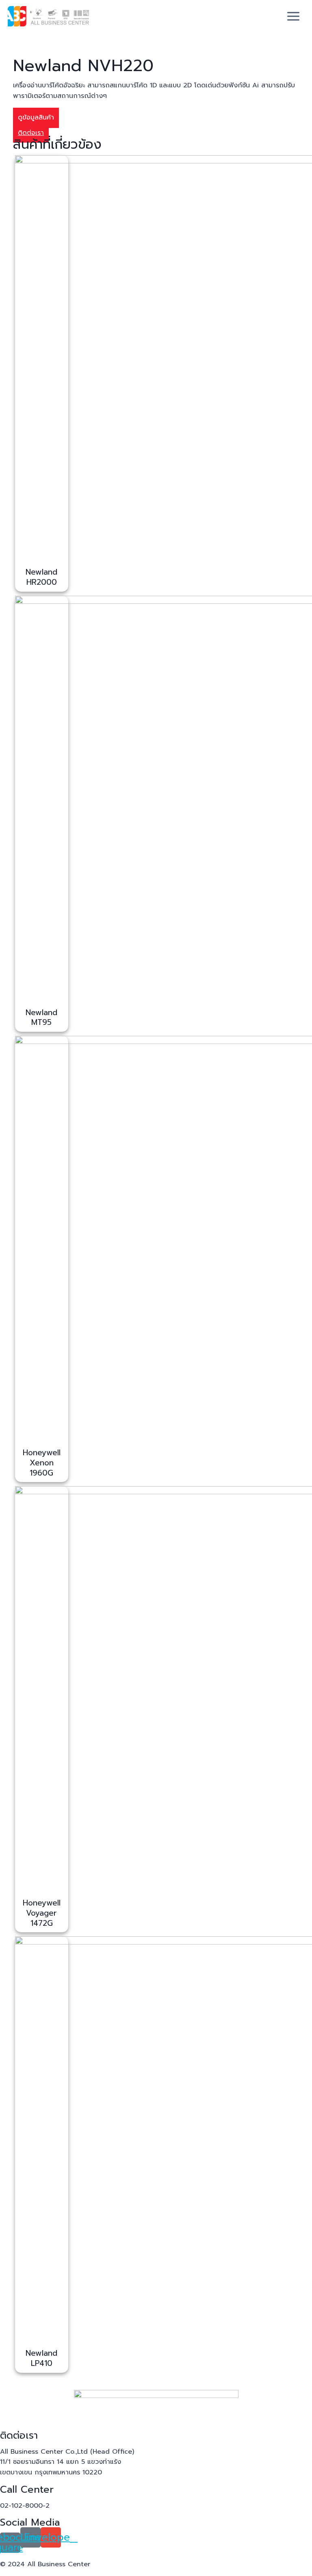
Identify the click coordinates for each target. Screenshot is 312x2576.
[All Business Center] (48, 16)
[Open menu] (294, 16)
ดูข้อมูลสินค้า (36, 117)
